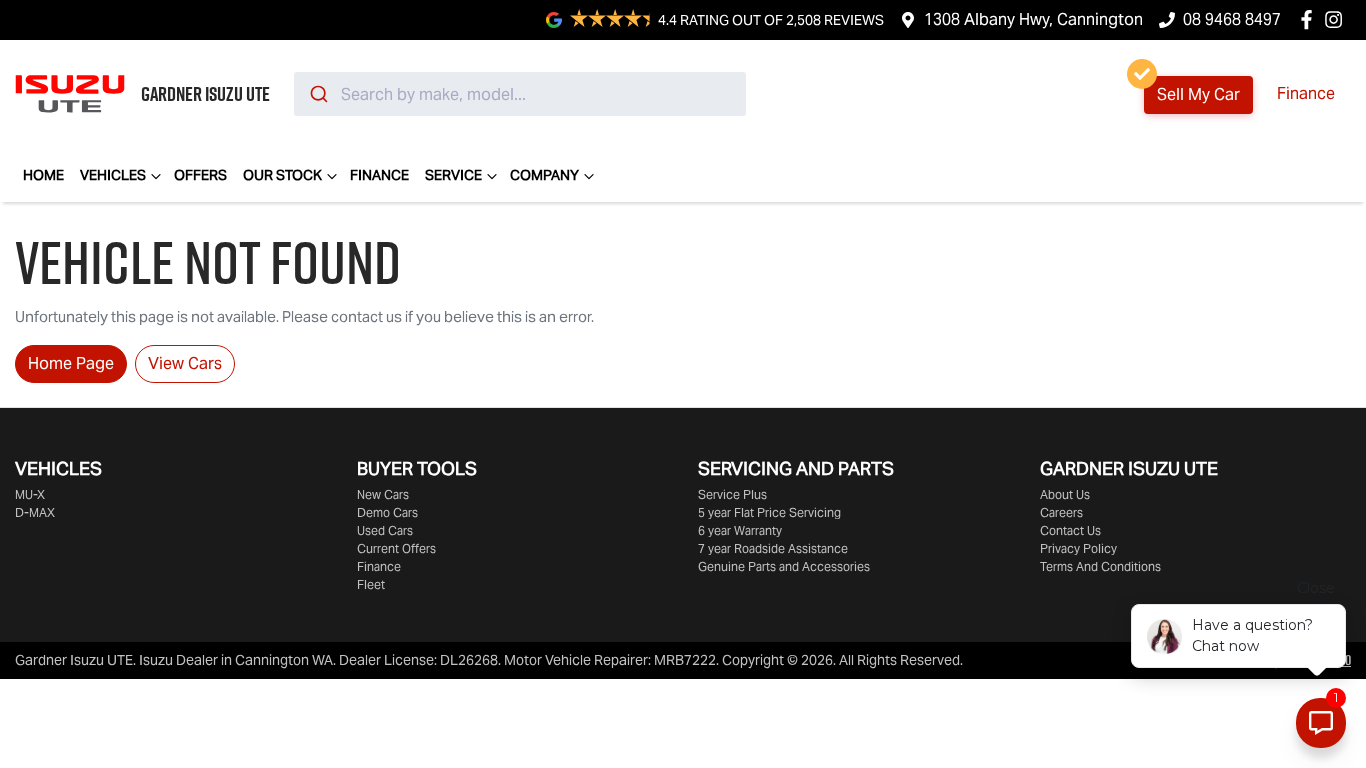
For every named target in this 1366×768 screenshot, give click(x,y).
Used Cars (385, 530)
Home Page (71, 363)
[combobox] (520, 94)
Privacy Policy (1078, 548)
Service (453, 175)
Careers (1061, 512)
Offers (200, 175)
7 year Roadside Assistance (773, 548)
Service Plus (732, 494)
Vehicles (113, 175)
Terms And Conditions (1100, 566)
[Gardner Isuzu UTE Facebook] (1310, 19)
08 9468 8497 (1232, 19)
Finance (1306, 93)
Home (43, 175)
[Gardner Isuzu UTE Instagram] (1337, 19)
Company (544, 175)
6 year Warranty (740, 530)
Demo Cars (387, 512)
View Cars (185, 363)
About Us (1065, 494)
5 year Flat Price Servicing (769, 512)
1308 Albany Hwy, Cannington (1033, 19)
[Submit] (317, 94)
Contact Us (1070, 530)
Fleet (371, 584)
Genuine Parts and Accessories (784, 566)
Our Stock (282, 175)
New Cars (383, 494)
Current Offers (396, 548)
